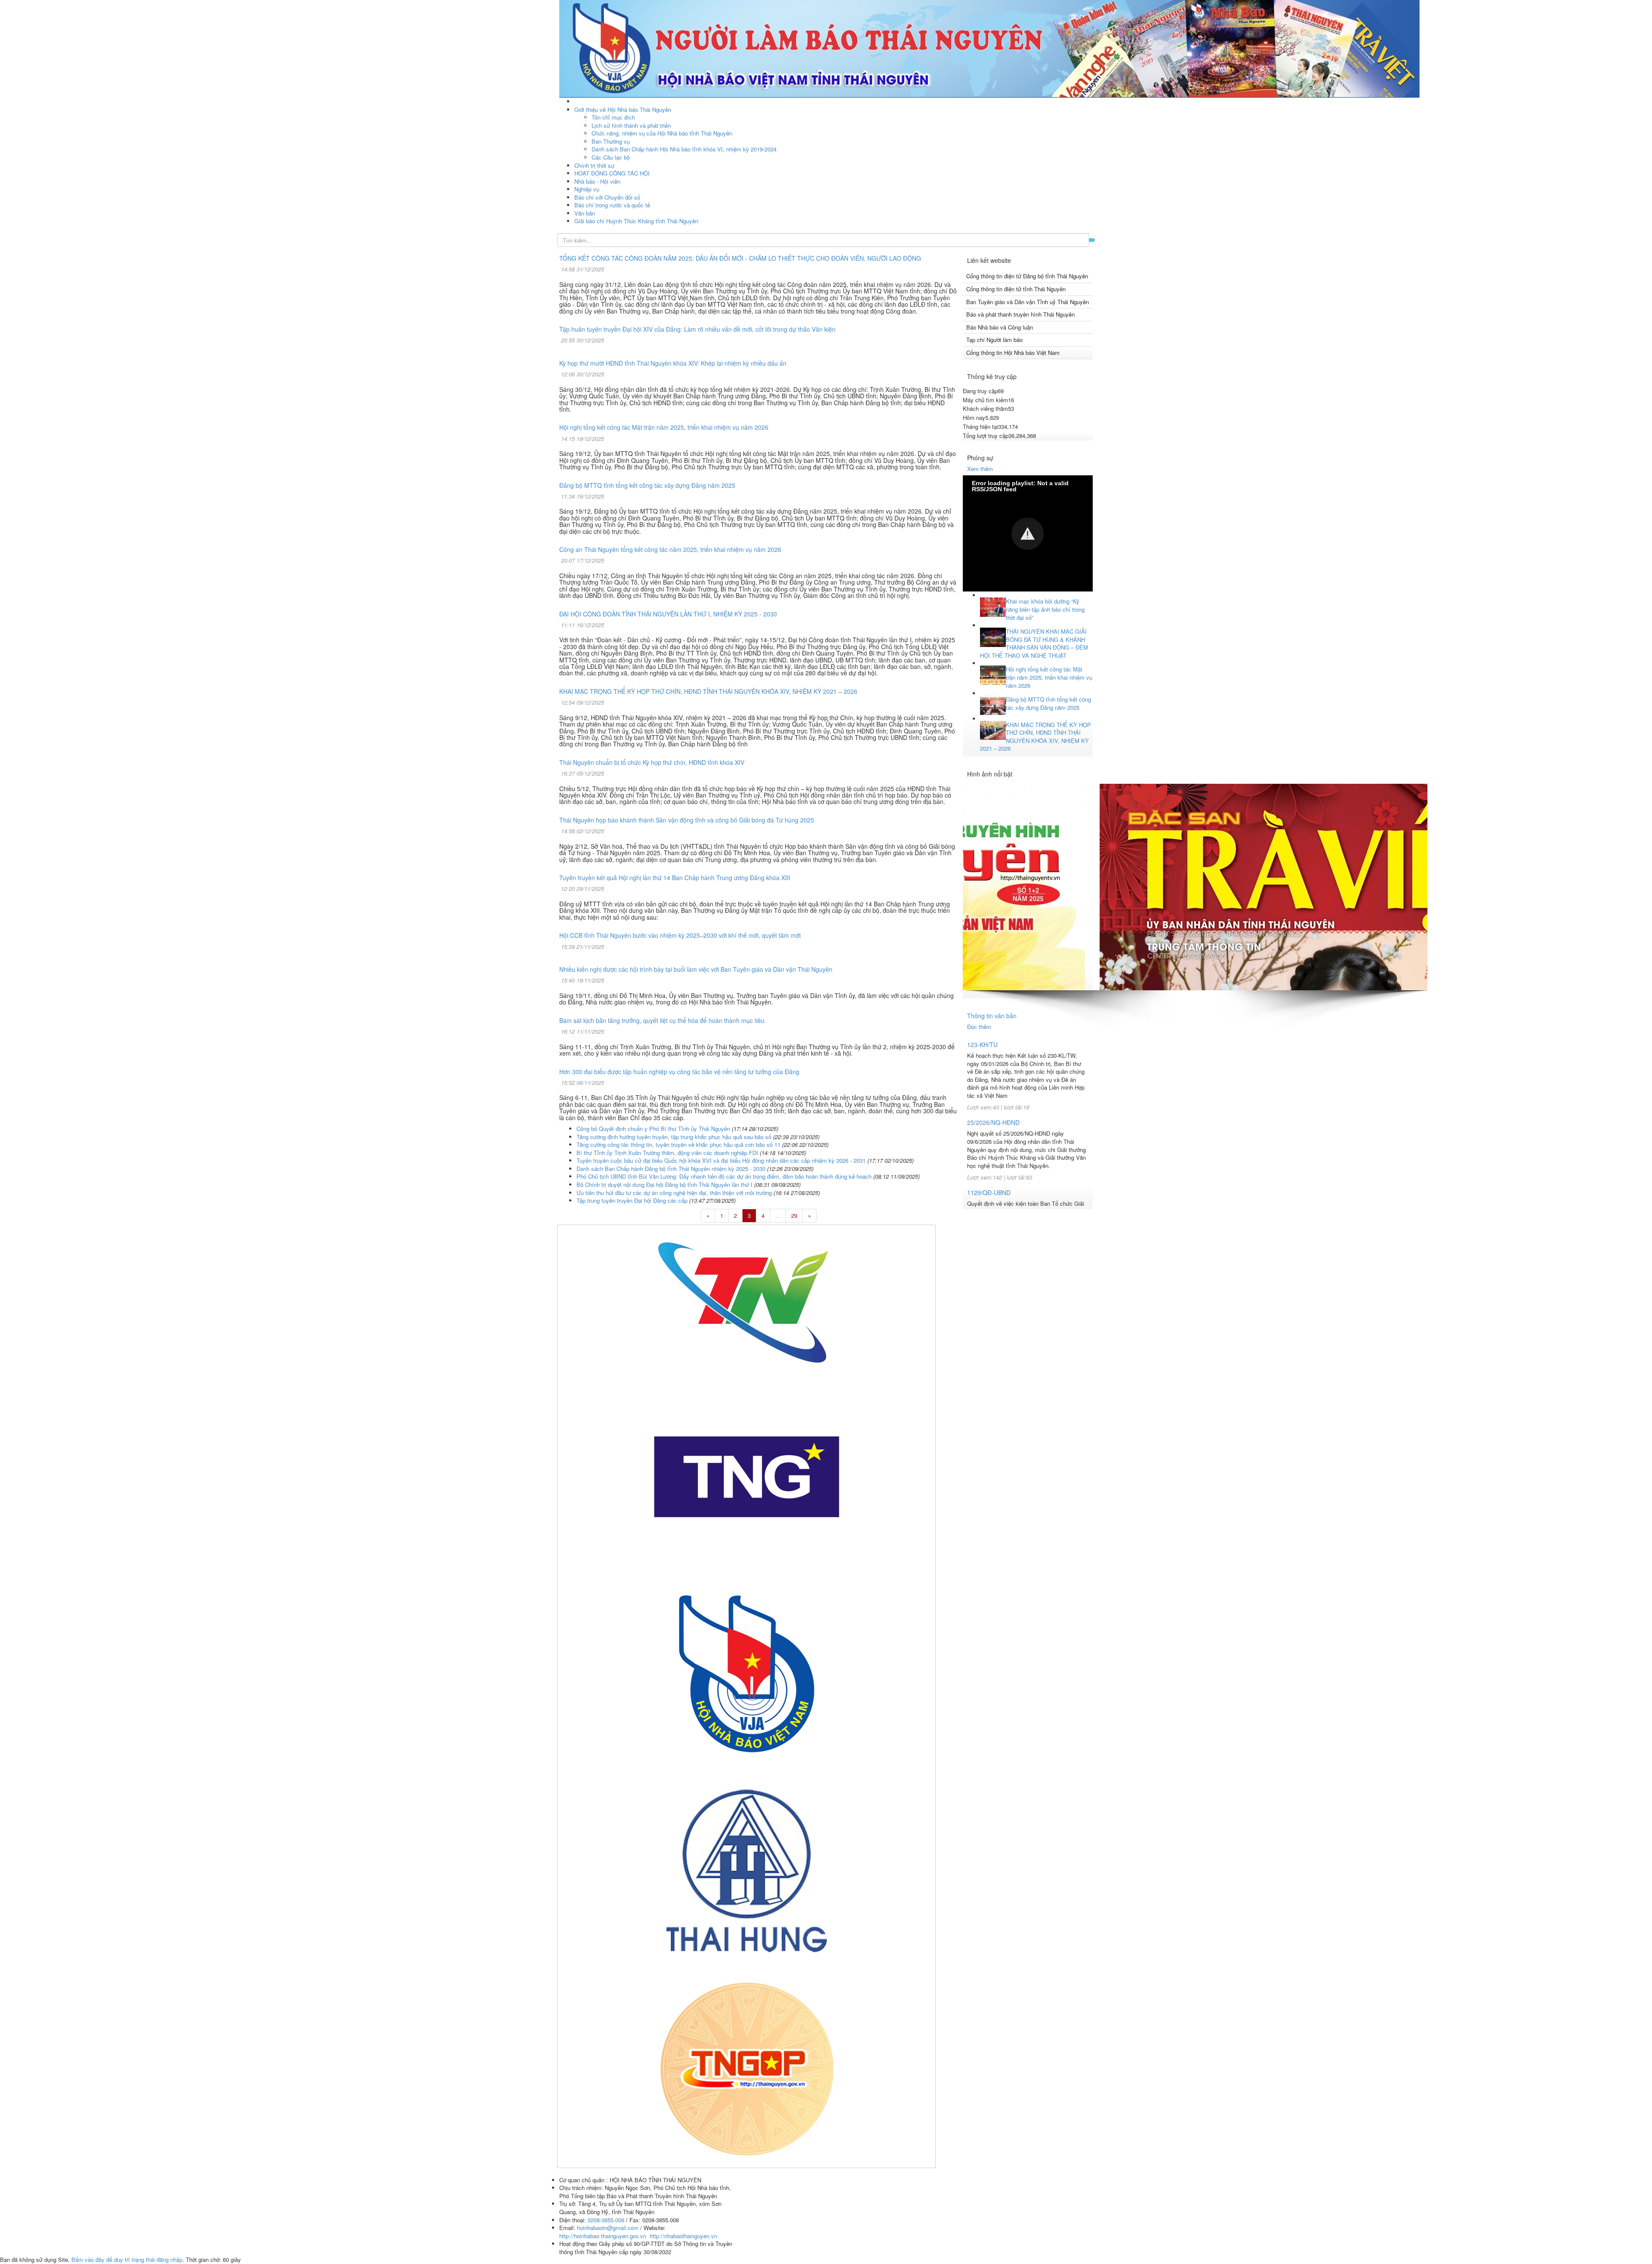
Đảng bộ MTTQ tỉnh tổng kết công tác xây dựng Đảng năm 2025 (647, 485)
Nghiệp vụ (587, 189)
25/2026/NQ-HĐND (993, 1122)
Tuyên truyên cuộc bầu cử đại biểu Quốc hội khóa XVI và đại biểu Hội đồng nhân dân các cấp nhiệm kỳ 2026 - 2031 (721, 1160)
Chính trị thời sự (594, 165)
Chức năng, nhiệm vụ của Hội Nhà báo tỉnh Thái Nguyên (662, 133)
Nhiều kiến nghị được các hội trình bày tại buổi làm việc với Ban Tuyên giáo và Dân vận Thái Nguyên (696, 969)
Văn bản (585, 213)
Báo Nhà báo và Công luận (1000, 327)
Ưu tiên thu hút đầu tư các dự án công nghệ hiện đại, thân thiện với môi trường (674, 1193)
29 (794, 1215)
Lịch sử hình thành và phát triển (631, 125)
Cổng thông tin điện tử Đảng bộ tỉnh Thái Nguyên (1027, 276)
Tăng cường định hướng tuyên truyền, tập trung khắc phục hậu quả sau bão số (674, 1137)
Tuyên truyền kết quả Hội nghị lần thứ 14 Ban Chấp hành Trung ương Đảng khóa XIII (675, 878)
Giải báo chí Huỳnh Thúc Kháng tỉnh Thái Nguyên (636, 221)
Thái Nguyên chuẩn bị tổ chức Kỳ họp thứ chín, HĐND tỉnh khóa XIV (652, 762)
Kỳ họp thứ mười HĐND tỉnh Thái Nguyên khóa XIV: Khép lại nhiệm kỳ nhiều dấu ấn (673, 363)
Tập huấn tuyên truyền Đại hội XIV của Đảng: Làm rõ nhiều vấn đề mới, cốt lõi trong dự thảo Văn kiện (697, 329)
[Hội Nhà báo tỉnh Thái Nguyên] (989, 48)
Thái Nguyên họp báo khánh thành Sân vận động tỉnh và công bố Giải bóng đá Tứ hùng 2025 (687, 820)
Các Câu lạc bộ (611, 157)
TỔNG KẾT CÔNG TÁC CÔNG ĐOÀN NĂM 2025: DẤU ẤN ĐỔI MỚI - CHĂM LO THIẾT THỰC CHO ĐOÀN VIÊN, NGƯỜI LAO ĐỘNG (740, 258)
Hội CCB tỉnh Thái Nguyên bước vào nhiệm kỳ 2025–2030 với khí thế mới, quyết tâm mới (680, 935)
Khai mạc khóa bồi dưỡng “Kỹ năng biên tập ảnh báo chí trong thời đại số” (1045, 609)
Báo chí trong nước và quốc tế (612, 205)
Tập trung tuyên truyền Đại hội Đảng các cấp (632, 1200)
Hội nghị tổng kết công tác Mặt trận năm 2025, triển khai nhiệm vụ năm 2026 (664, 427)
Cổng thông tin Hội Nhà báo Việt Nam (1013, 353)
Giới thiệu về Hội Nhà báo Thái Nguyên (623, 109)
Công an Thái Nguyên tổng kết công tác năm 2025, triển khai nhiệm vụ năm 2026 (670, 549)
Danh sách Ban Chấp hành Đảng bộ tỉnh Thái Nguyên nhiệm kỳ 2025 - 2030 (671, 1169)
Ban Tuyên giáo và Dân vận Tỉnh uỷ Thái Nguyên (1028, 302)
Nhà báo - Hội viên (597, 181)
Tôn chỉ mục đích (613, 117)
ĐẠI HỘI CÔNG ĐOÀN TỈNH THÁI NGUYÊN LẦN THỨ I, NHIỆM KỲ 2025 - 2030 (668, 614)
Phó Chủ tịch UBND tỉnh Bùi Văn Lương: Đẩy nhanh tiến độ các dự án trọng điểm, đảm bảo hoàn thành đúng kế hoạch (724, 1176)
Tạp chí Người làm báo (994, 340)
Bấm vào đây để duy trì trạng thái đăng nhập (127, 2259)
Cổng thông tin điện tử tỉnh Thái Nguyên (1016, 289)
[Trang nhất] (575, 101)
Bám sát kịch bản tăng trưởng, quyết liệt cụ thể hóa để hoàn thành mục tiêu (662, 1020)
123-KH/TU (982, 1044)
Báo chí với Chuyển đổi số (607, 197)
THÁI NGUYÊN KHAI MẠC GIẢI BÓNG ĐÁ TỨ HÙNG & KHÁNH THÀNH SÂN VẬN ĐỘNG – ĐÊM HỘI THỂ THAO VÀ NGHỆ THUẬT (1034, 644)
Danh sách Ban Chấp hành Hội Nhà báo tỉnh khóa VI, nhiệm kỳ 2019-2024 (684, 149)
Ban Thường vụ (611, 141)
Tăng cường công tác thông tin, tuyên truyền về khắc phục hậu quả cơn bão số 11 (678, 1144)
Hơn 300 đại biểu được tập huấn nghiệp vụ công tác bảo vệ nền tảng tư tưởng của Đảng (679, 1072)
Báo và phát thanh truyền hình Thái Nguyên (1020, 314)
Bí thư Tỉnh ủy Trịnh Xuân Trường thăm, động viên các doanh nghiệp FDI (667, 1153)
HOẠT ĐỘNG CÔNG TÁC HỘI (612, 173)
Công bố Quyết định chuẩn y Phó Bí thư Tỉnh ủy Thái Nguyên (653, 1129)
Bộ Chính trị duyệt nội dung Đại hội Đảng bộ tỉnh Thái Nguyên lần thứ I (664, 1184)
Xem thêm (980, 469)
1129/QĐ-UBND (989, 1192)
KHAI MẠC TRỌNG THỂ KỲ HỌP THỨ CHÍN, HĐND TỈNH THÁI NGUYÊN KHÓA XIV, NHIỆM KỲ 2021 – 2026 (708, 691)
